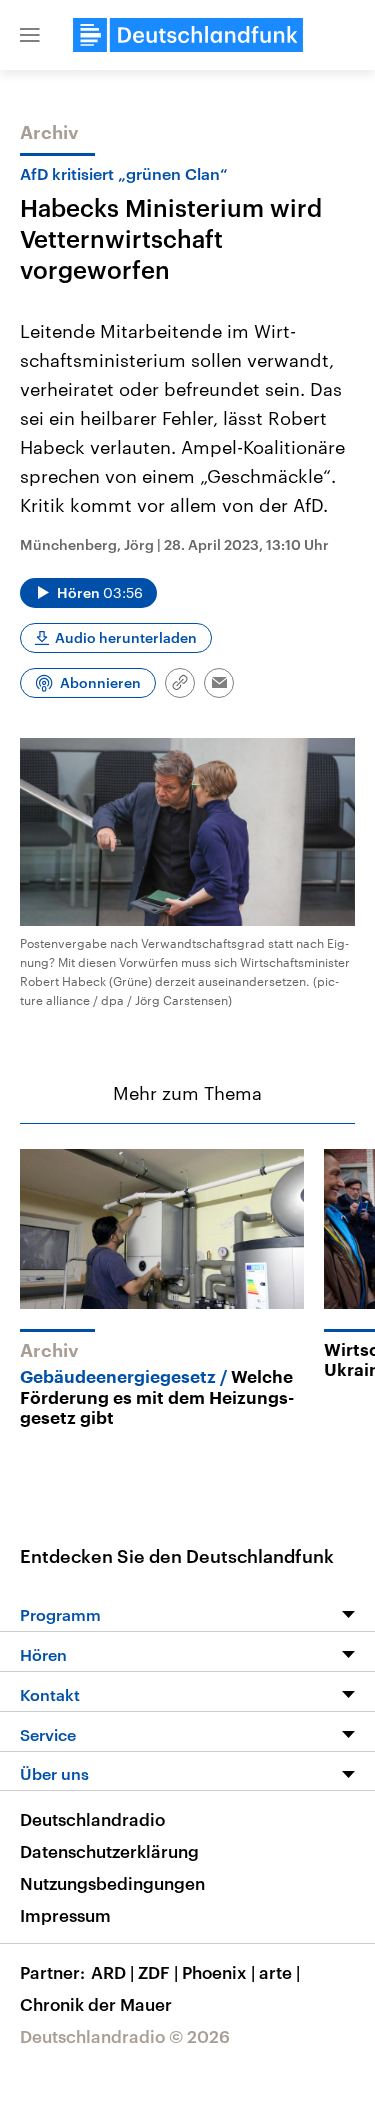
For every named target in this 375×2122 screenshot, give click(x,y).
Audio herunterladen (126, 637)
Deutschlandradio (92, 1819)
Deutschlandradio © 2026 (125, 2036)
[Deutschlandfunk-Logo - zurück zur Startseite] (188, 35)
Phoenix (218, 1972)
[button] (30, 35)
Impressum (65, 1915)
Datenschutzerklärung (109, 1851)
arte (279, 1972)
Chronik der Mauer (96, 2004)
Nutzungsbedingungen (112, 1883)
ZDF (158, 1972)
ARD (112, 1972)
